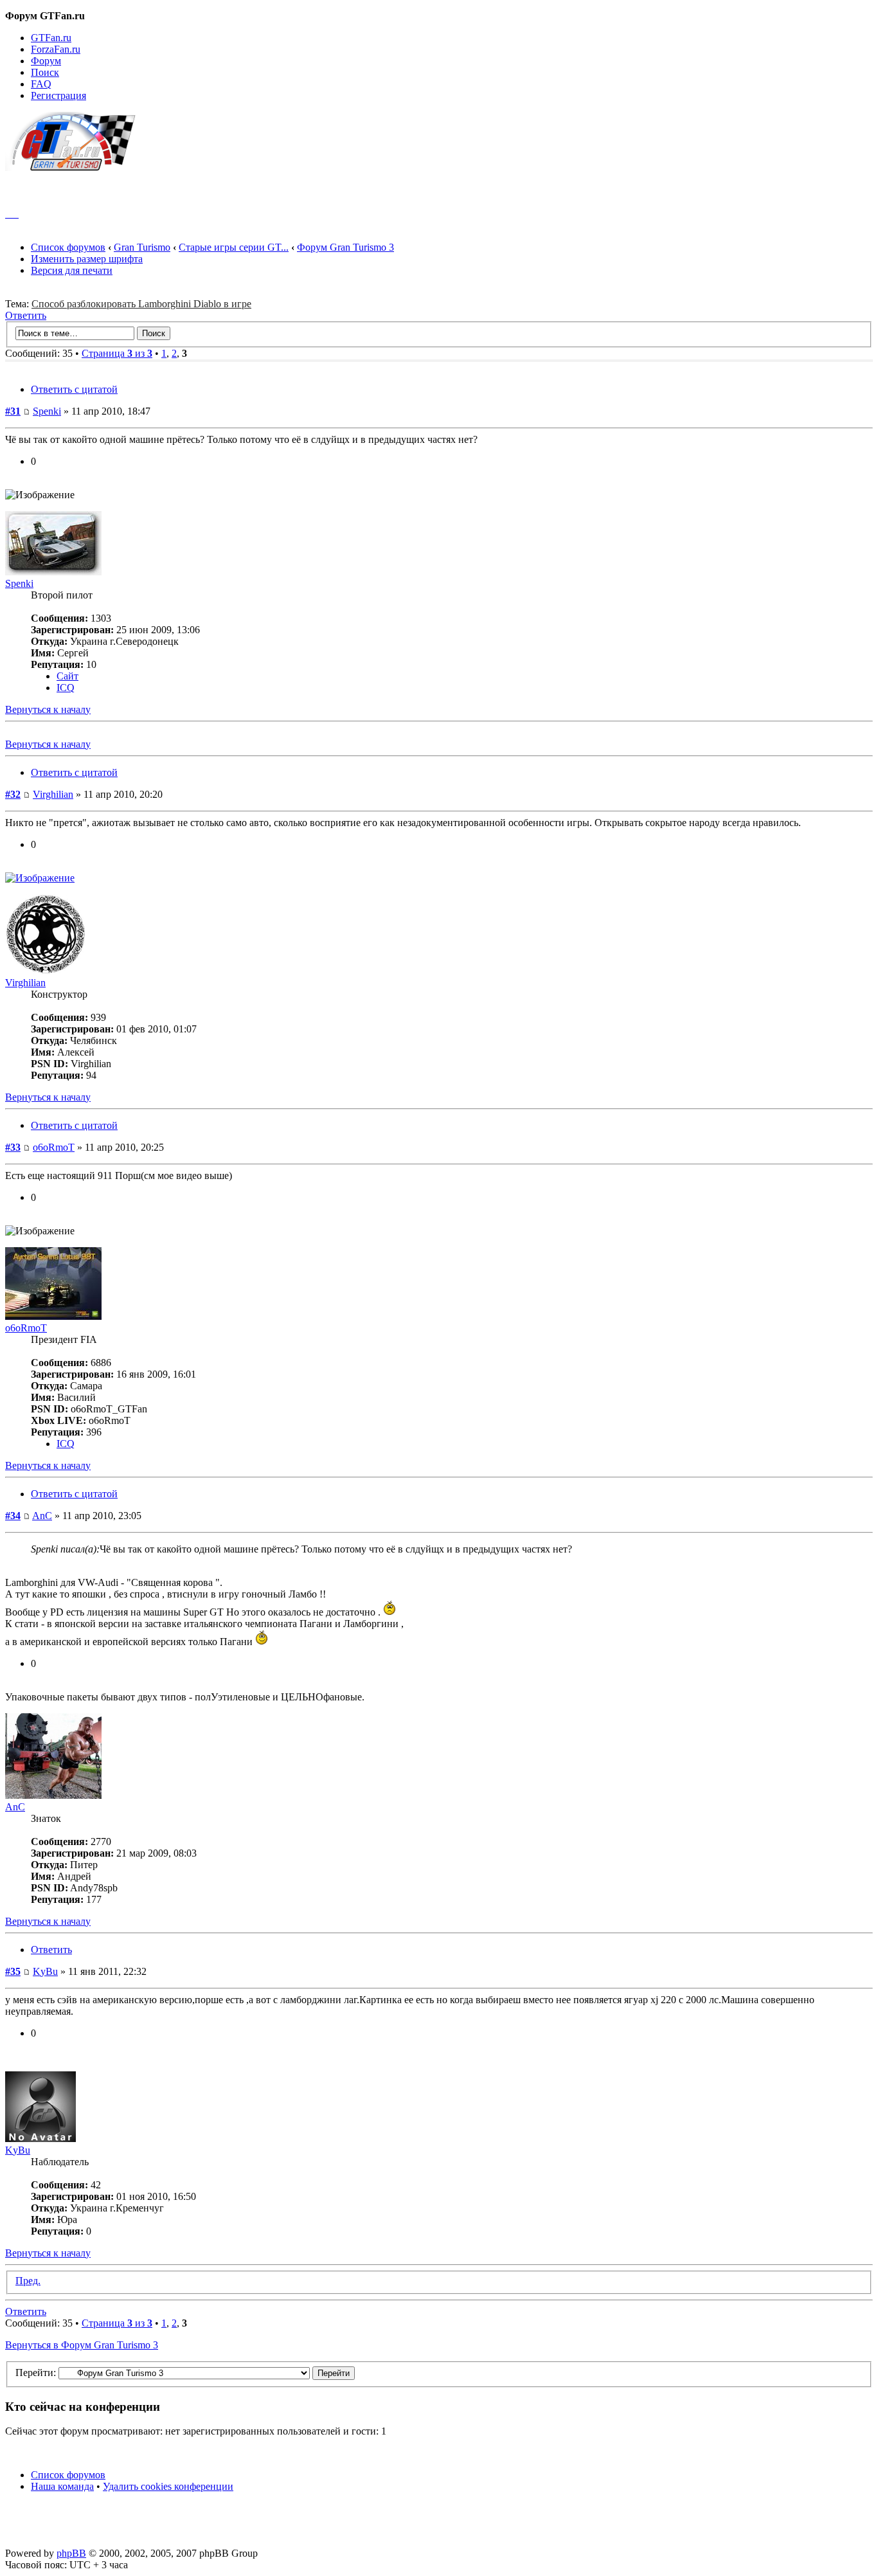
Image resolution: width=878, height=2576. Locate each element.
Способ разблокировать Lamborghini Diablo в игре (141, 304)
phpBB (71, 2553)
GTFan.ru (51, 38)
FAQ (41, 84)
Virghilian (53, 794)
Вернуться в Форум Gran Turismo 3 (82, 2345)
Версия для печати (72, 270)
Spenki (47, 411)
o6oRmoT (54, 1147)
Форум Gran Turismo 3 (345, 247)
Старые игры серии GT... (234, 247)
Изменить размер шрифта (87, 259)
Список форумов (68, 247)
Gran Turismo (142, 247)
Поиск (45, 72)
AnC (42, 1516)
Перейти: (36, 2373)
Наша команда (62, 2486)
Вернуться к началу (48, 709)
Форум (46, 61)
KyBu (45, 1971)
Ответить (26, 315)
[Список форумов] (76, 167)
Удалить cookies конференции (168, 2486)
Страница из (117, 353)
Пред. (28, 2281)
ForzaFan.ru (56, 49)
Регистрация (58, 95)
